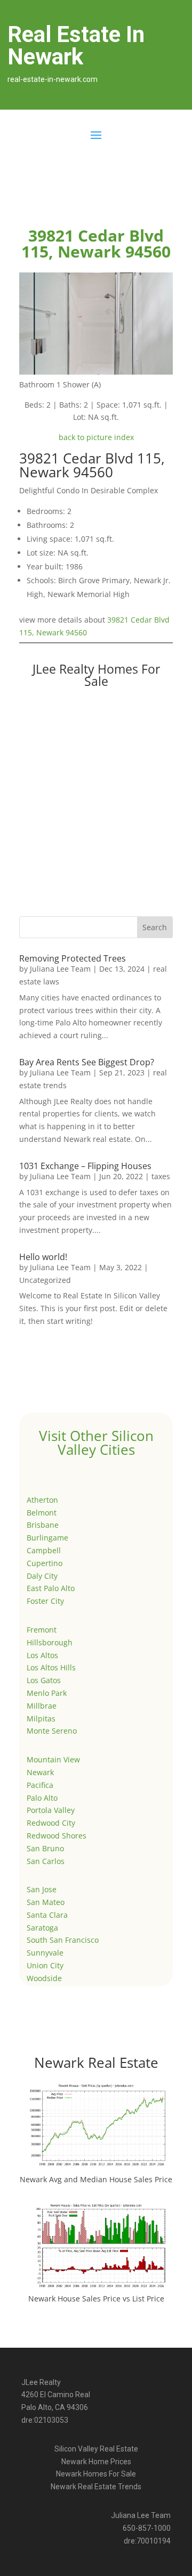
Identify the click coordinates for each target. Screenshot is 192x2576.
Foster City (45, 1601)
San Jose (42, 1889)
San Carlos (46, 1861)
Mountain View (53, 1759)
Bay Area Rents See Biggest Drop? (87, 1062)
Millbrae (42, 1706)
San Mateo (46, 1902)
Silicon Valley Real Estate (96, 2449)
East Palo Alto (51, 1588)
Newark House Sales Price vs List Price (96, 2298)
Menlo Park (47, 1693)
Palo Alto (42, 1798)
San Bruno (45, 1848)
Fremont (42, 1630)
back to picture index (96, 437)
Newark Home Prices (96, 2462)
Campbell (44, 1550)
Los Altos (42, 1655)
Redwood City (51, 1823)
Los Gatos (44, 1680)
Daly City (42, 1576)
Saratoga (42, 1928)
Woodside (44, 1978)
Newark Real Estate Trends (96, 2487)
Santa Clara (47, 1915)
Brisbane (43, 1525)
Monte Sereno (52, 1731)
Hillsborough (50, 1642)
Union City (45, 1965)
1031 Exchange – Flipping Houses (85, 1166)
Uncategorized (45, 1280)
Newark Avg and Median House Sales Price (96, 2179)
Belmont (42, 1513)
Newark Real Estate (96, 2063)
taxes (161, 1176)
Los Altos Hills (51, 1667)
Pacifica (40, 1785)
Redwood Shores (57, 1836)
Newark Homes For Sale (96, 2474)
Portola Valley (51, 1810)
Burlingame (47, 1538)
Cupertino (45, 1563)
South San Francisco (63, 1940)
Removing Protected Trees (73, 958)
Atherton (42, 1500)
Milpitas (41, 1718)
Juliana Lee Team (60, 969)
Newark (40, 1772)
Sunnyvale (45, 1953)
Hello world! (43, 1257)
